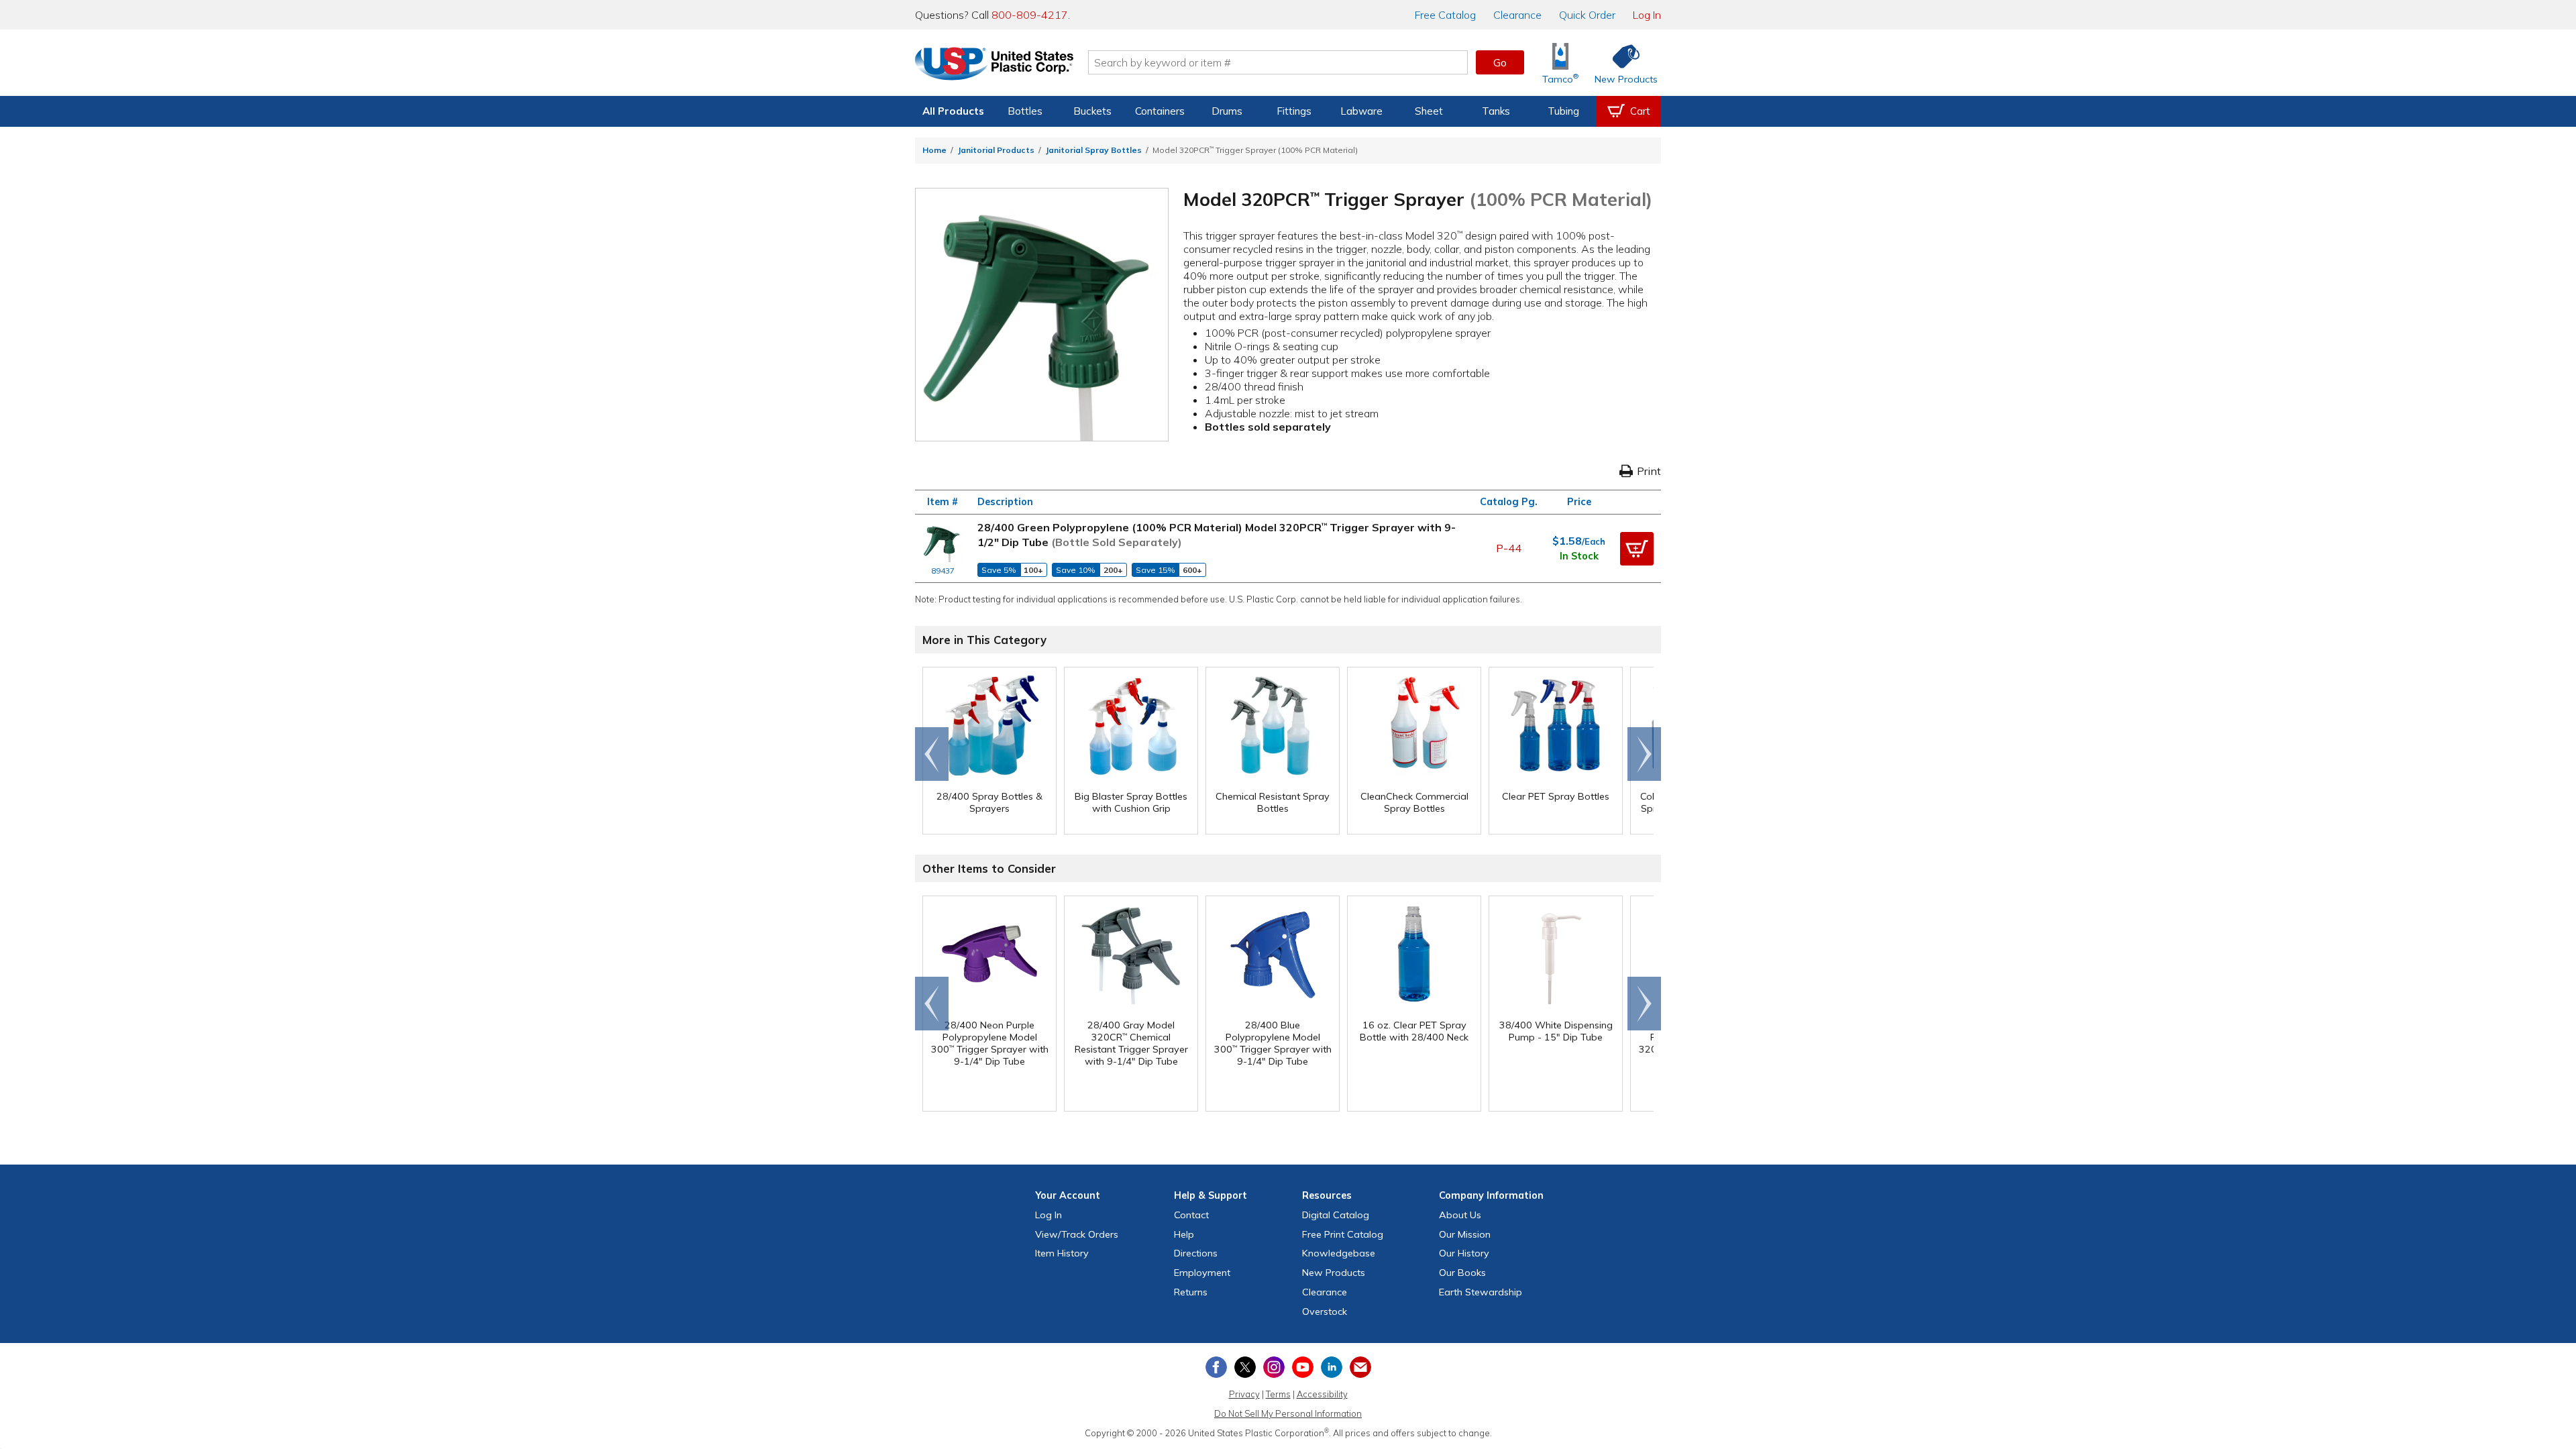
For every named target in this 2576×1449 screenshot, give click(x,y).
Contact (1191, 1215)
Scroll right (1644, 754)
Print (1649, 471)
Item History (1062, 1253)
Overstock (1325, 1311)
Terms (1278, 1394)
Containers (1160, 111)
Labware (1361, 111)
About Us (1460, 1215)
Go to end (932, 754)
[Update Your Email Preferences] (1360, 1367)
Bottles (1025, 111)
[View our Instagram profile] (1274, 1367)
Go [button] (1500, 62)
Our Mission (1465, 1234)
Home (934, 150)
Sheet (1429, 111)
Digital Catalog (1336, 1215)
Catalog (1445, 15)
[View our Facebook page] (1216, 1367)
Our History (1464, 1253)
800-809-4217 (1030, 15)
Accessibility (1322, 1394)
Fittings (1294, 111)
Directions (1196, 1253)
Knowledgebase (1339, 1253)
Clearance (1517, 15)
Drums (1227, 111)
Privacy (1244, 1394)
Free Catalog (1343, 1234)
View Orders (1077, 1234)
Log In (1647, 15)
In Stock (1579, 556)
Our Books (1462, 1273)
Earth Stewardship (1481, 1292)
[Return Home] (994, 65)
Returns (1191, 1292)
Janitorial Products (996, 150)
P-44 (1509, 548)
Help (1184, 1234)
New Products (1334, 1273)
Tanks (1496, 111)
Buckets (1092, 111)
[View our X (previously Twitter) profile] (1245, 1367)
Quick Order (1587, 15)
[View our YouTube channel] (1303, 1367)
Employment (1202, 1273)
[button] (1637, 549)
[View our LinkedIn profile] (1332, 1367)
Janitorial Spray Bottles (1093, 150)
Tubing (1563, 111)
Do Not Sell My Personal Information (1288, 1413)
